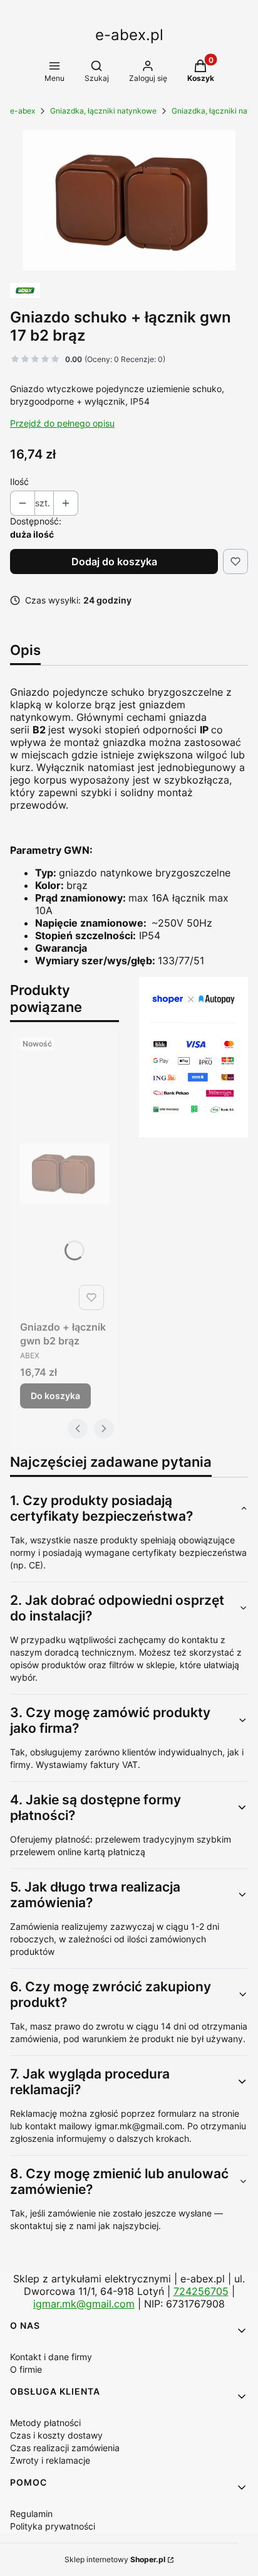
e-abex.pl (129, 35)
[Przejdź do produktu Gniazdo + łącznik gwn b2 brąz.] (64, 1174)
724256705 (201, 2291)
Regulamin (31, 2514)
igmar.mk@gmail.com (84, 2304)
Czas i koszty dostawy (56, 2435)
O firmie (26, 2369)
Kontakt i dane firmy (51, 2357)
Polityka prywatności (53, 2526)
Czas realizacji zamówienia (65, 2448)
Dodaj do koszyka (114, 562)
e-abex (23, 111)
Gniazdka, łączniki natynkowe (103, 111)
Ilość (19, 482)
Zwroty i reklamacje (50, 2460)
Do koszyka (55, 1396)
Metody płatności (45, 2423)
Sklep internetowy (115, 2559)
